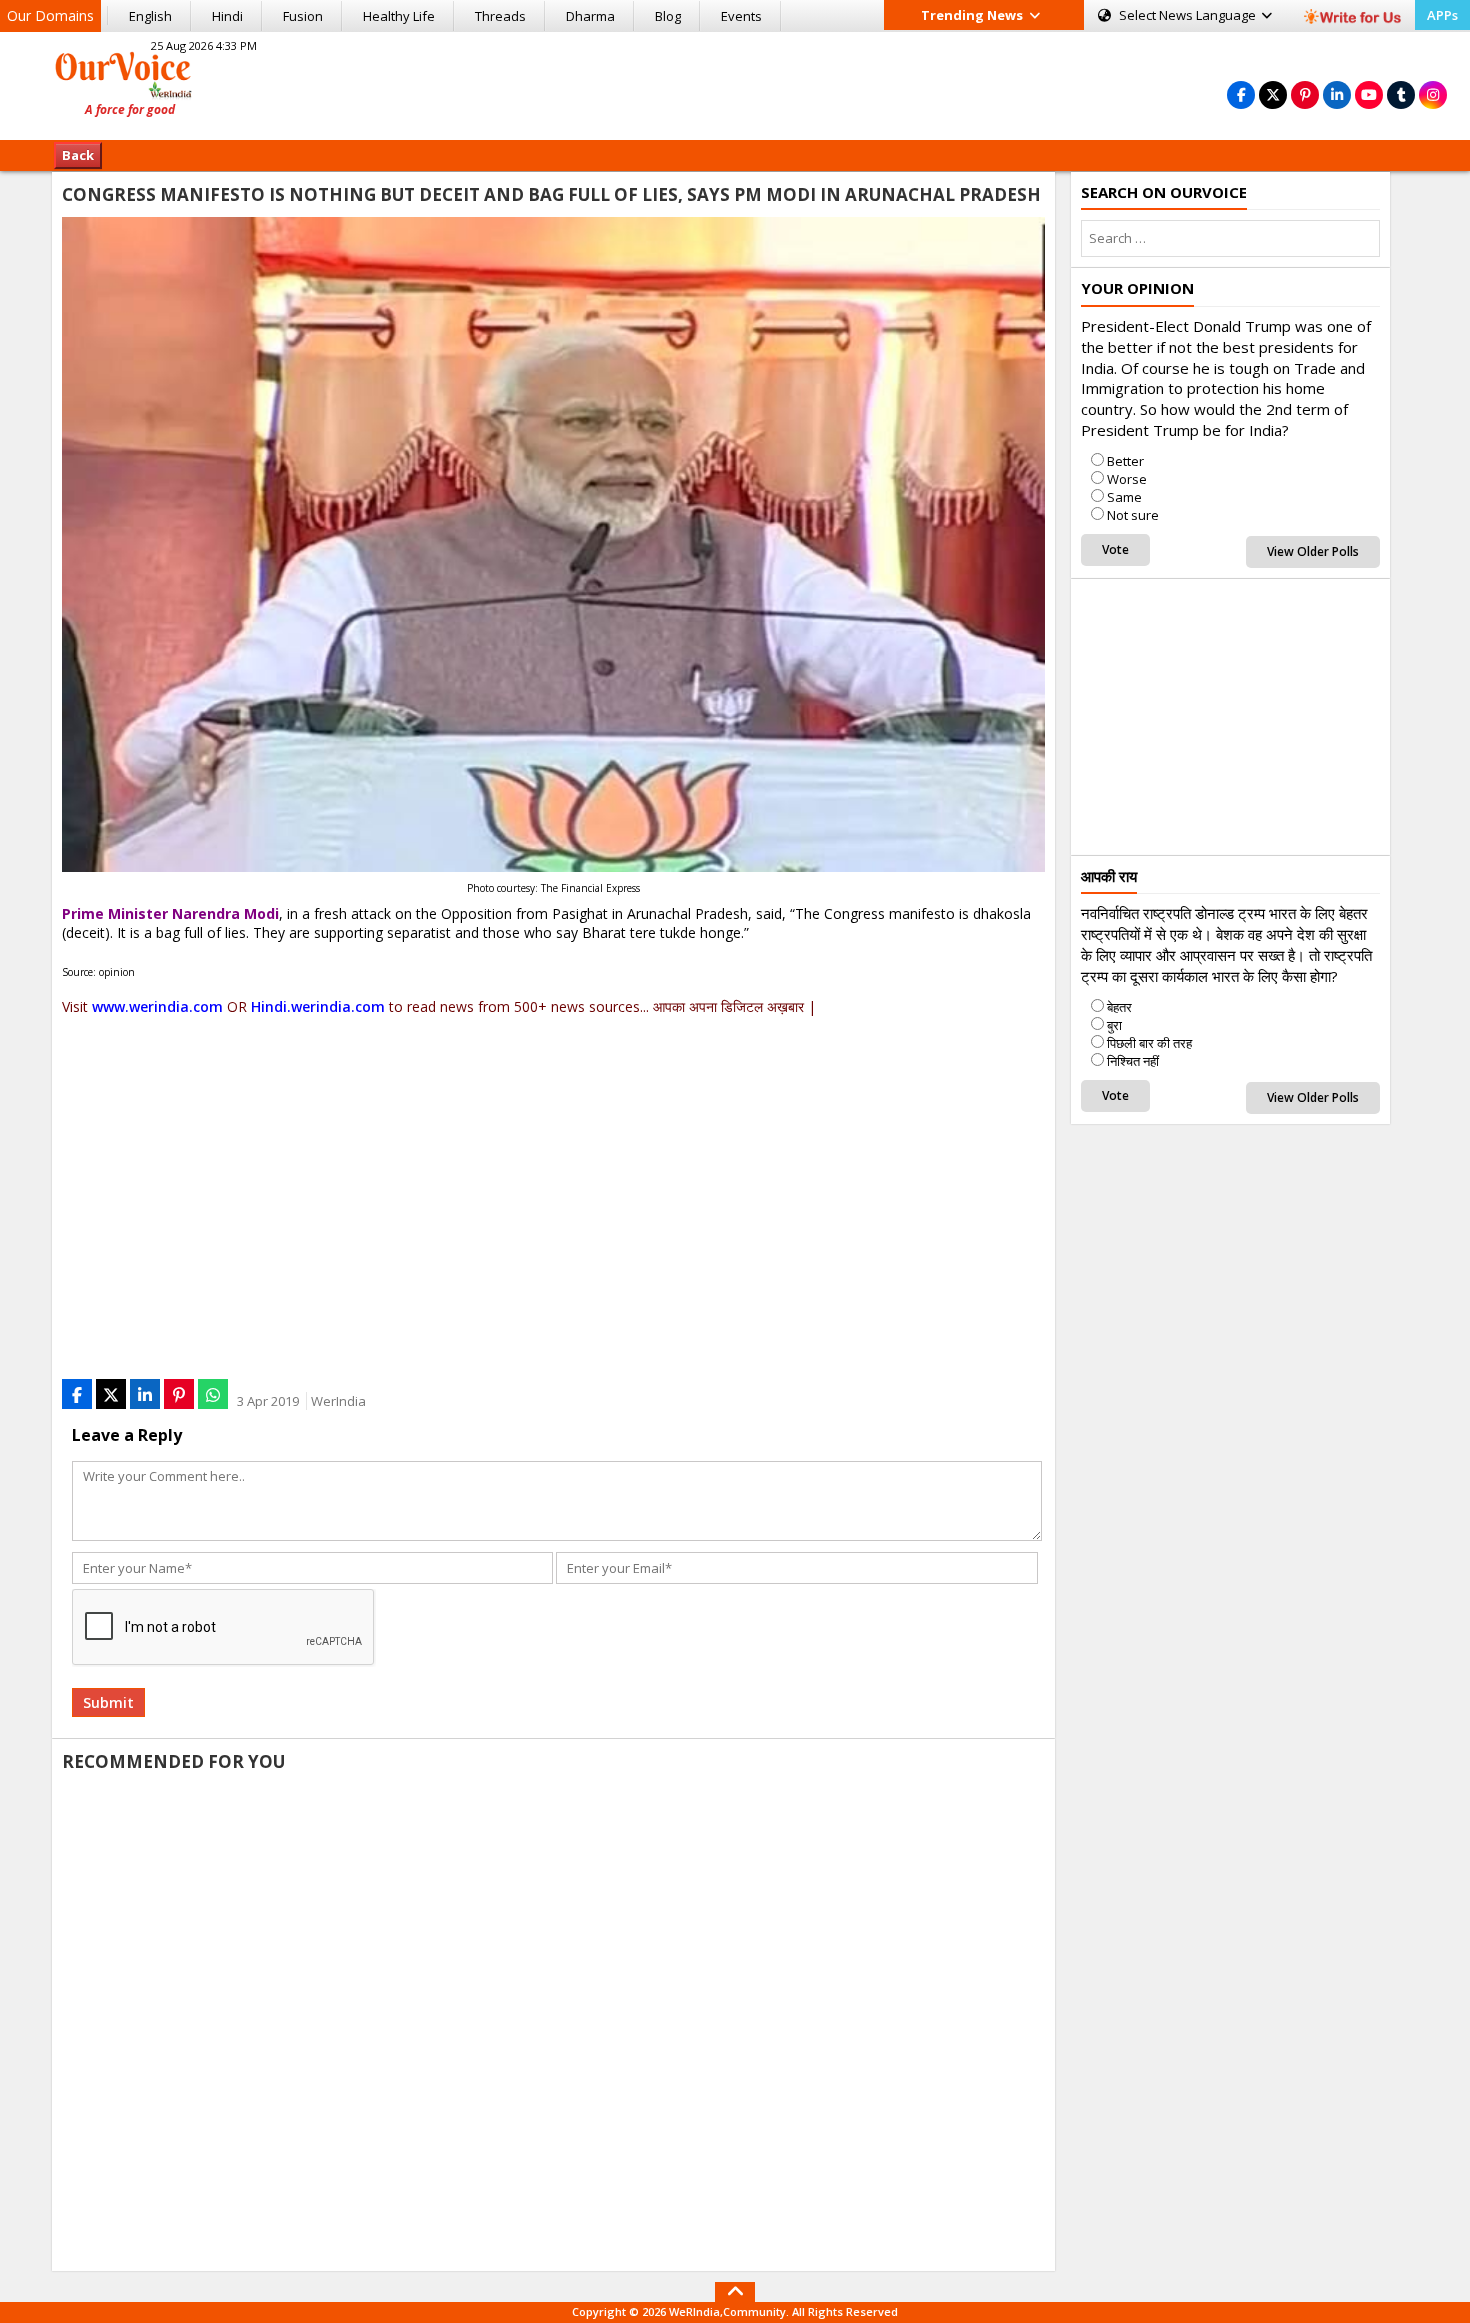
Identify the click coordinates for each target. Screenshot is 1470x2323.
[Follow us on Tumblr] (1401, 94)
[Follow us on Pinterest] (1305, 94)
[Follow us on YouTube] (1369, 94)
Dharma (590, 16)
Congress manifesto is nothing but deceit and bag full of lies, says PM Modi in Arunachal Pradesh (551, 194)
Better (1125, 461)
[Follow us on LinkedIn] (1337, 94)
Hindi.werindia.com (318, 1006)
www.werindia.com (157, 1006)
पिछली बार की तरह (1149, 1043)
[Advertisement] (735, 83)
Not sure (1133, 515)
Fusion (303, 16)
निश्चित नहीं (1133, 1061)
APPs (1442, 15)
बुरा (1114, 1025)
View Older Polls (1313, 551)
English (150, 16)
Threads (500, 16)
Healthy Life (399, 16)
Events (741, 16)
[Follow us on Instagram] (1433, 94)
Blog (668, 16)
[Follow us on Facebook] (1241, 94)
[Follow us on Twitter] (1273, 94)
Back (78, 155)
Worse (1127, 479)
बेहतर (1119, 1007)
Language (1189, 15)
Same (1124, 497)
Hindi (227, 16)
